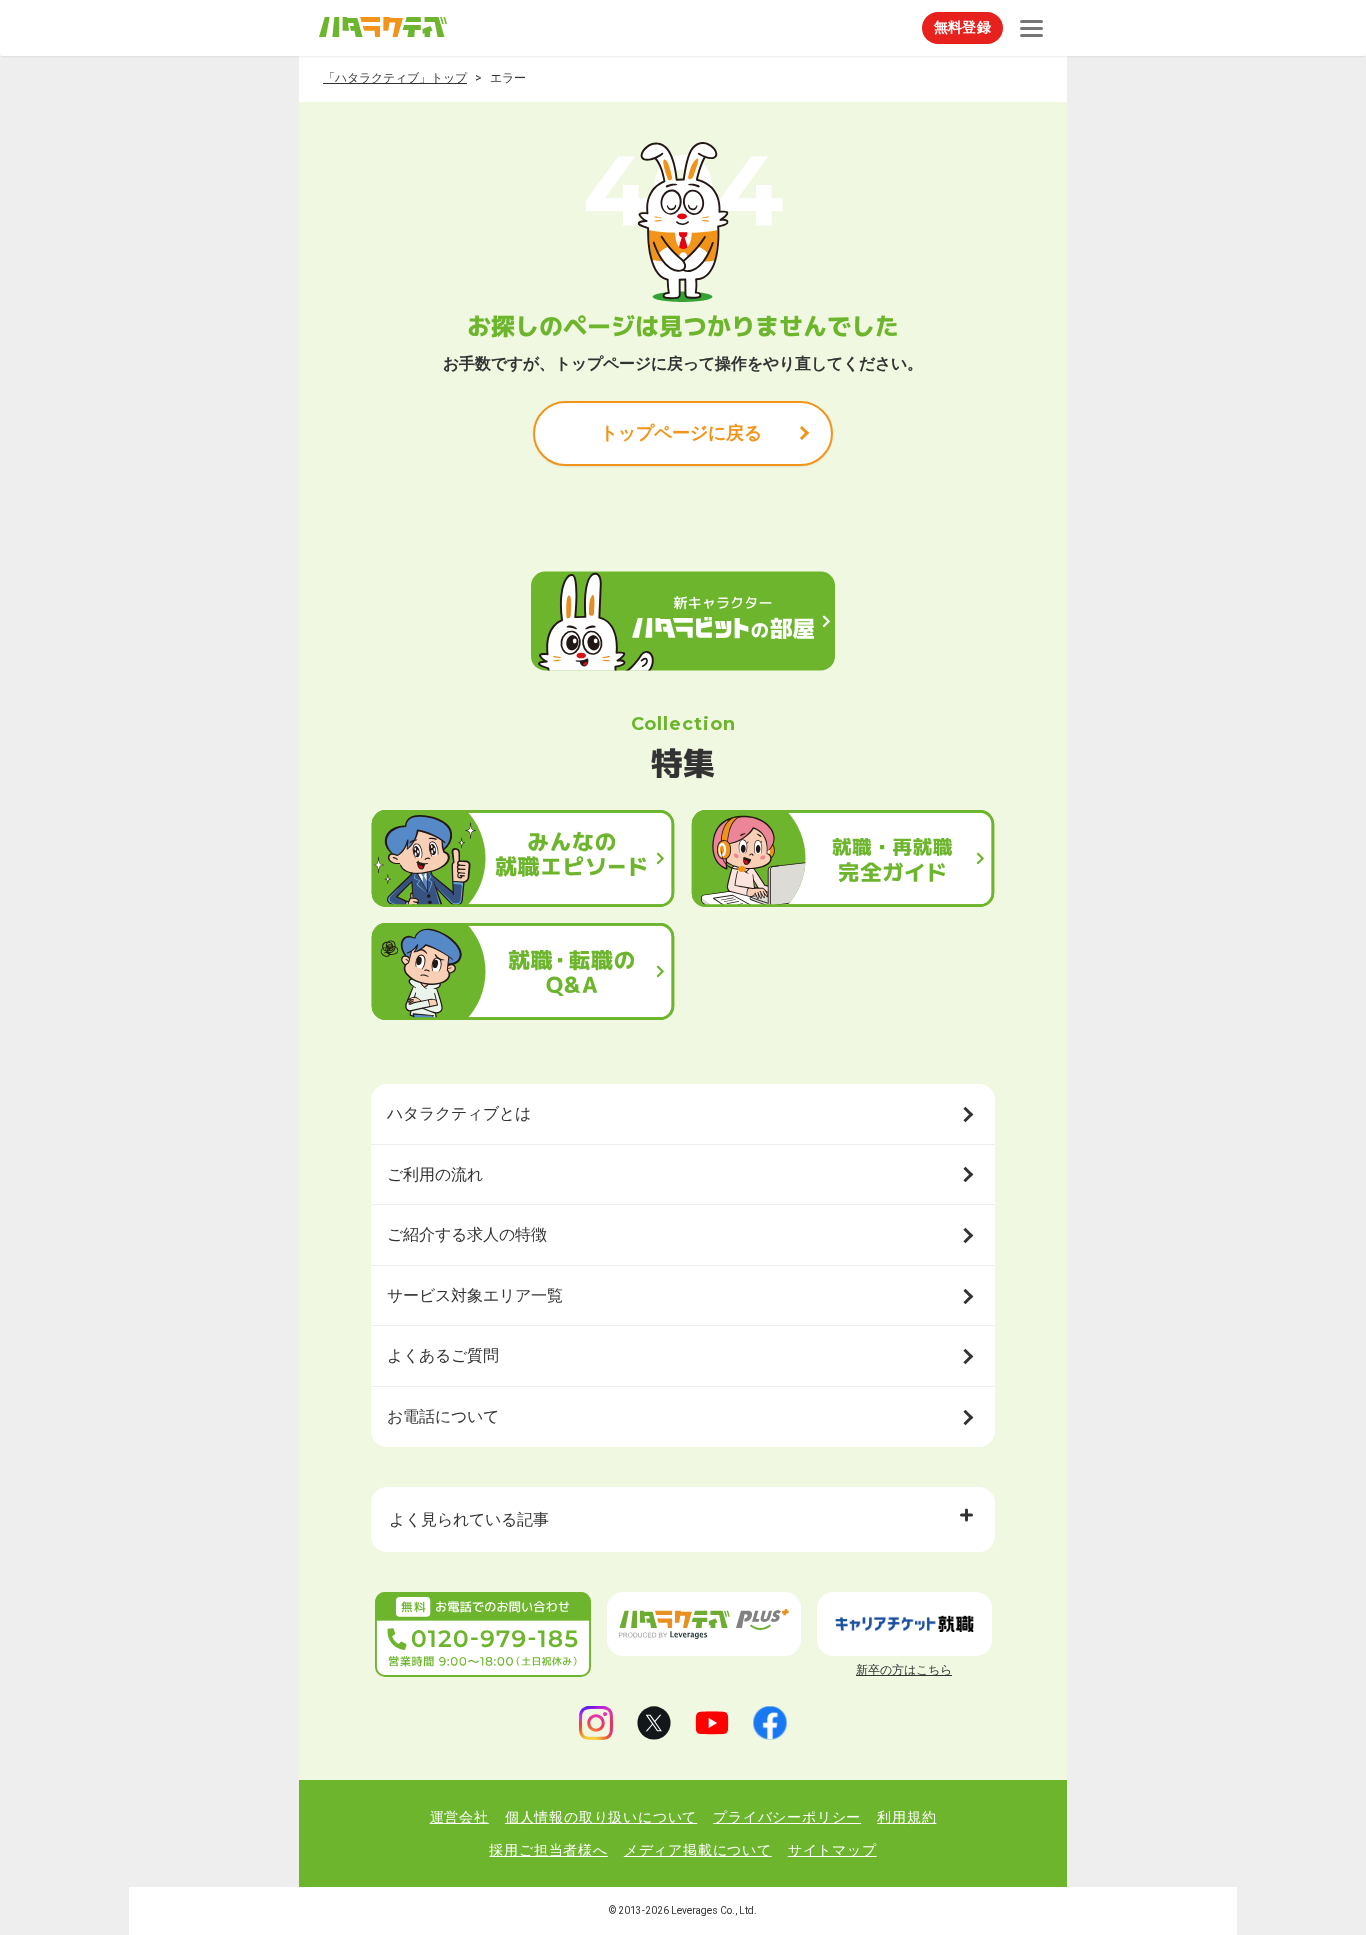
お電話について (443, 1416)
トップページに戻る (681, 432)
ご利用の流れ (435, 1174)
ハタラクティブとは (459, 1113)
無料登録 (962, 27)
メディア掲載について (698, 1850)
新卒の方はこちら (904, 1670)
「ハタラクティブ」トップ (395, 78)
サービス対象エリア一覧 (475, 1295)
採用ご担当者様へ (548, 1850)
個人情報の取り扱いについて (601, 1817)
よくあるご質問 (443, 1355)
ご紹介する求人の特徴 (467, 1234)
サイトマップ (832, 1850)
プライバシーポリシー (787, 1817)
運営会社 (459, 1817)
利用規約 (906, 1817)
